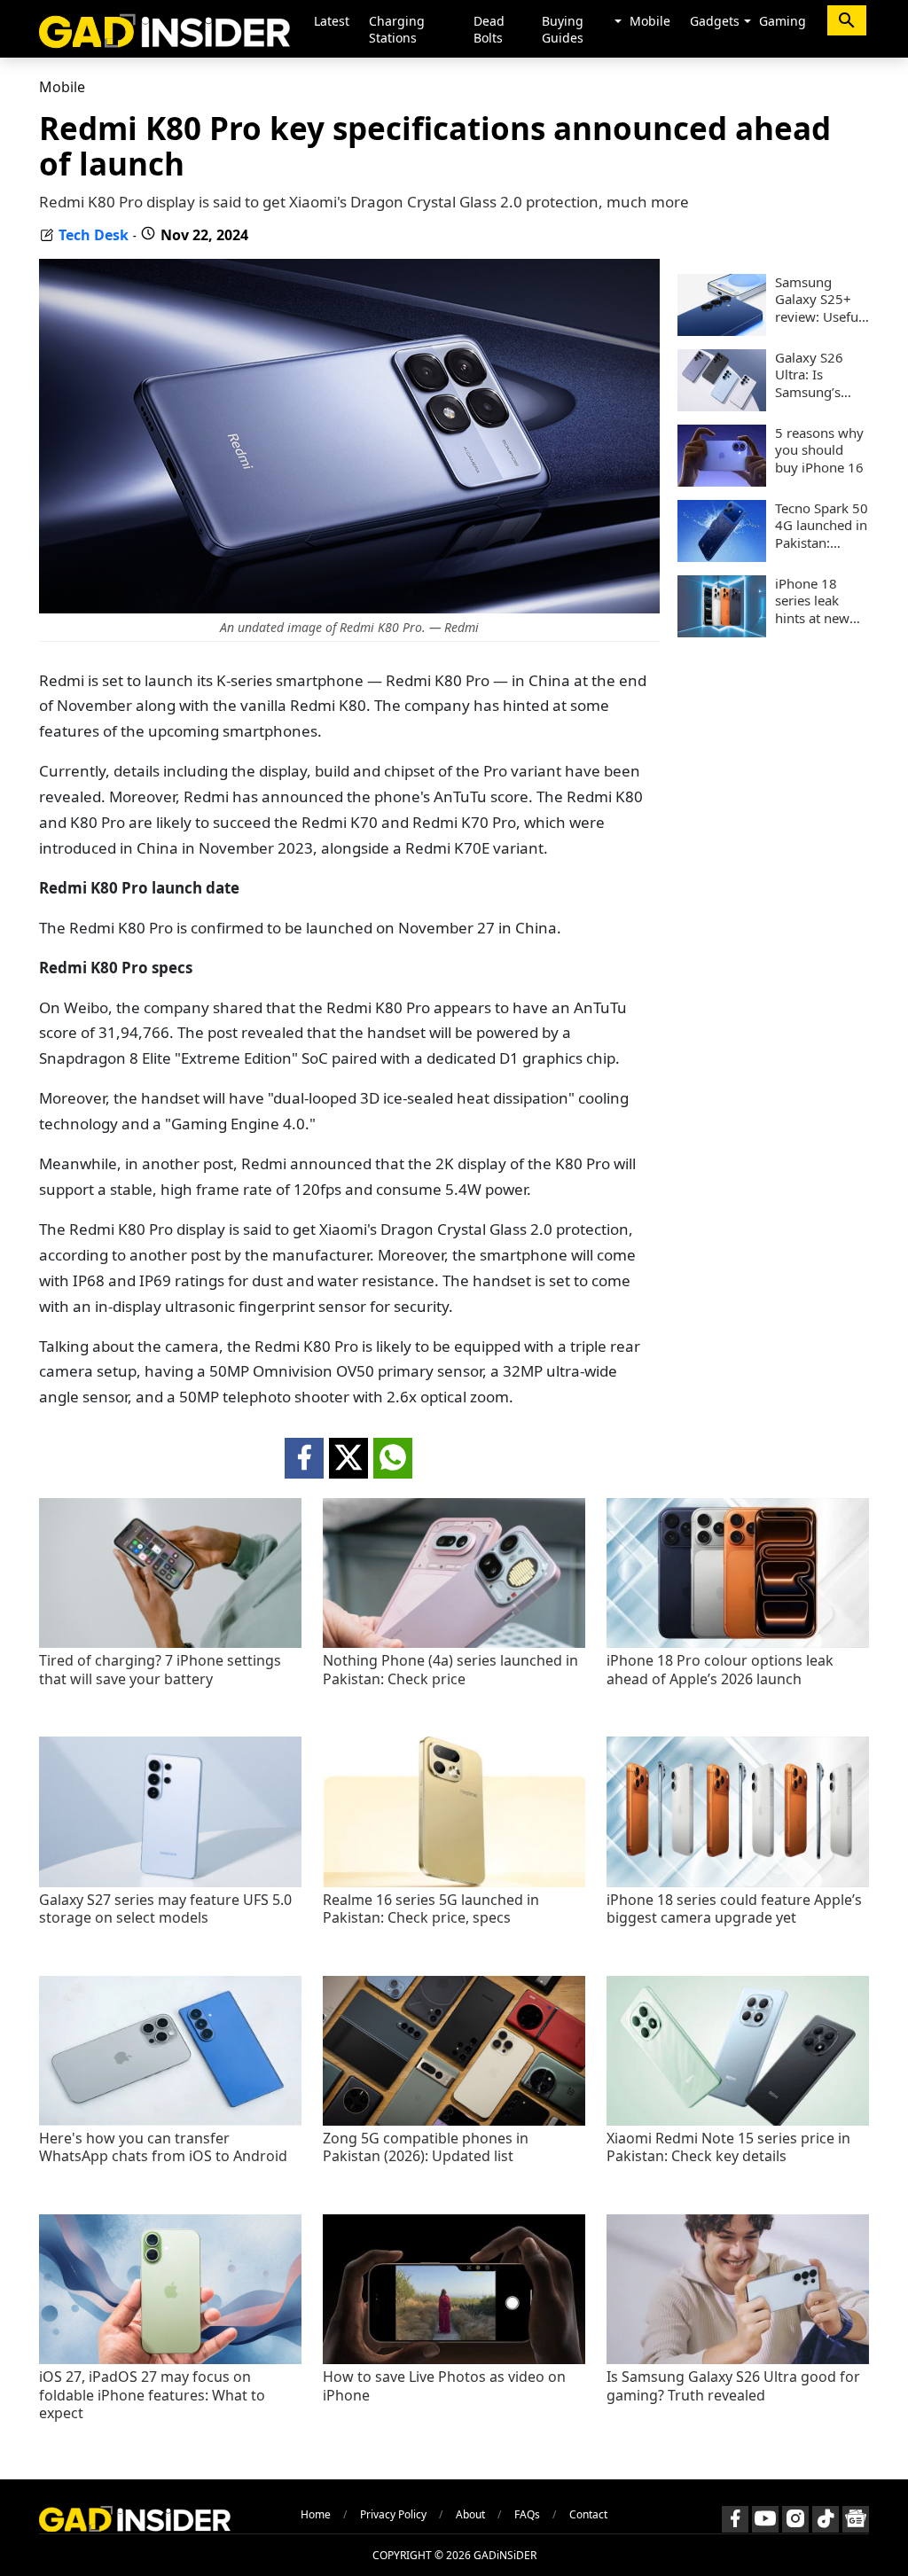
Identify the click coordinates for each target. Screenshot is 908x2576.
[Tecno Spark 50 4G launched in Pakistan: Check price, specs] (722, 557)
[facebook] (304, 1458)
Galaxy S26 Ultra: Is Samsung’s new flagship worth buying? (819, 375)
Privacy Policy (393, 2514)
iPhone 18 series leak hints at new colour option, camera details (819, 601)
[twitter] (348, 1458)
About (470, 2514)
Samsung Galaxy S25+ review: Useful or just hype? (818, 300)
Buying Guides (563, 29)
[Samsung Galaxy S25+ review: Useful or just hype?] (722, 331)
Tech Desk (94, 235)
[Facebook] (735, 2519)
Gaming (783, 21)
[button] (618, 22)
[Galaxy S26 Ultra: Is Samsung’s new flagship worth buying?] (722, 406)
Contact (588, 2514)
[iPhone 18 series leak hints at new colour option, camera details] (722, 632)
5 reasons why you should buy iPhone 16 (819, 450)
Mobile (650, 21)
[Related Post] (170, 1643)
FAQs (527, 2514)
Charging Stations (397, 29)
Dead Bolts (489, 29)
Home (316, 2514)
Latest (332, 21)
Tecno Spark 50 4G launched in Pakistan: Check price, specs (822, 526)
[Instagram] (795, 2519)
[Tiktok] (826, 2519)
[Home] (164, 29)
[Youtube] (765, 2519)
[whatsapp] (393, 1458)
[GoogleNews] (856, 2519)
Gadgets (715, 21)
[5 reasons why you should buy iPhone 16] (722, 481)
